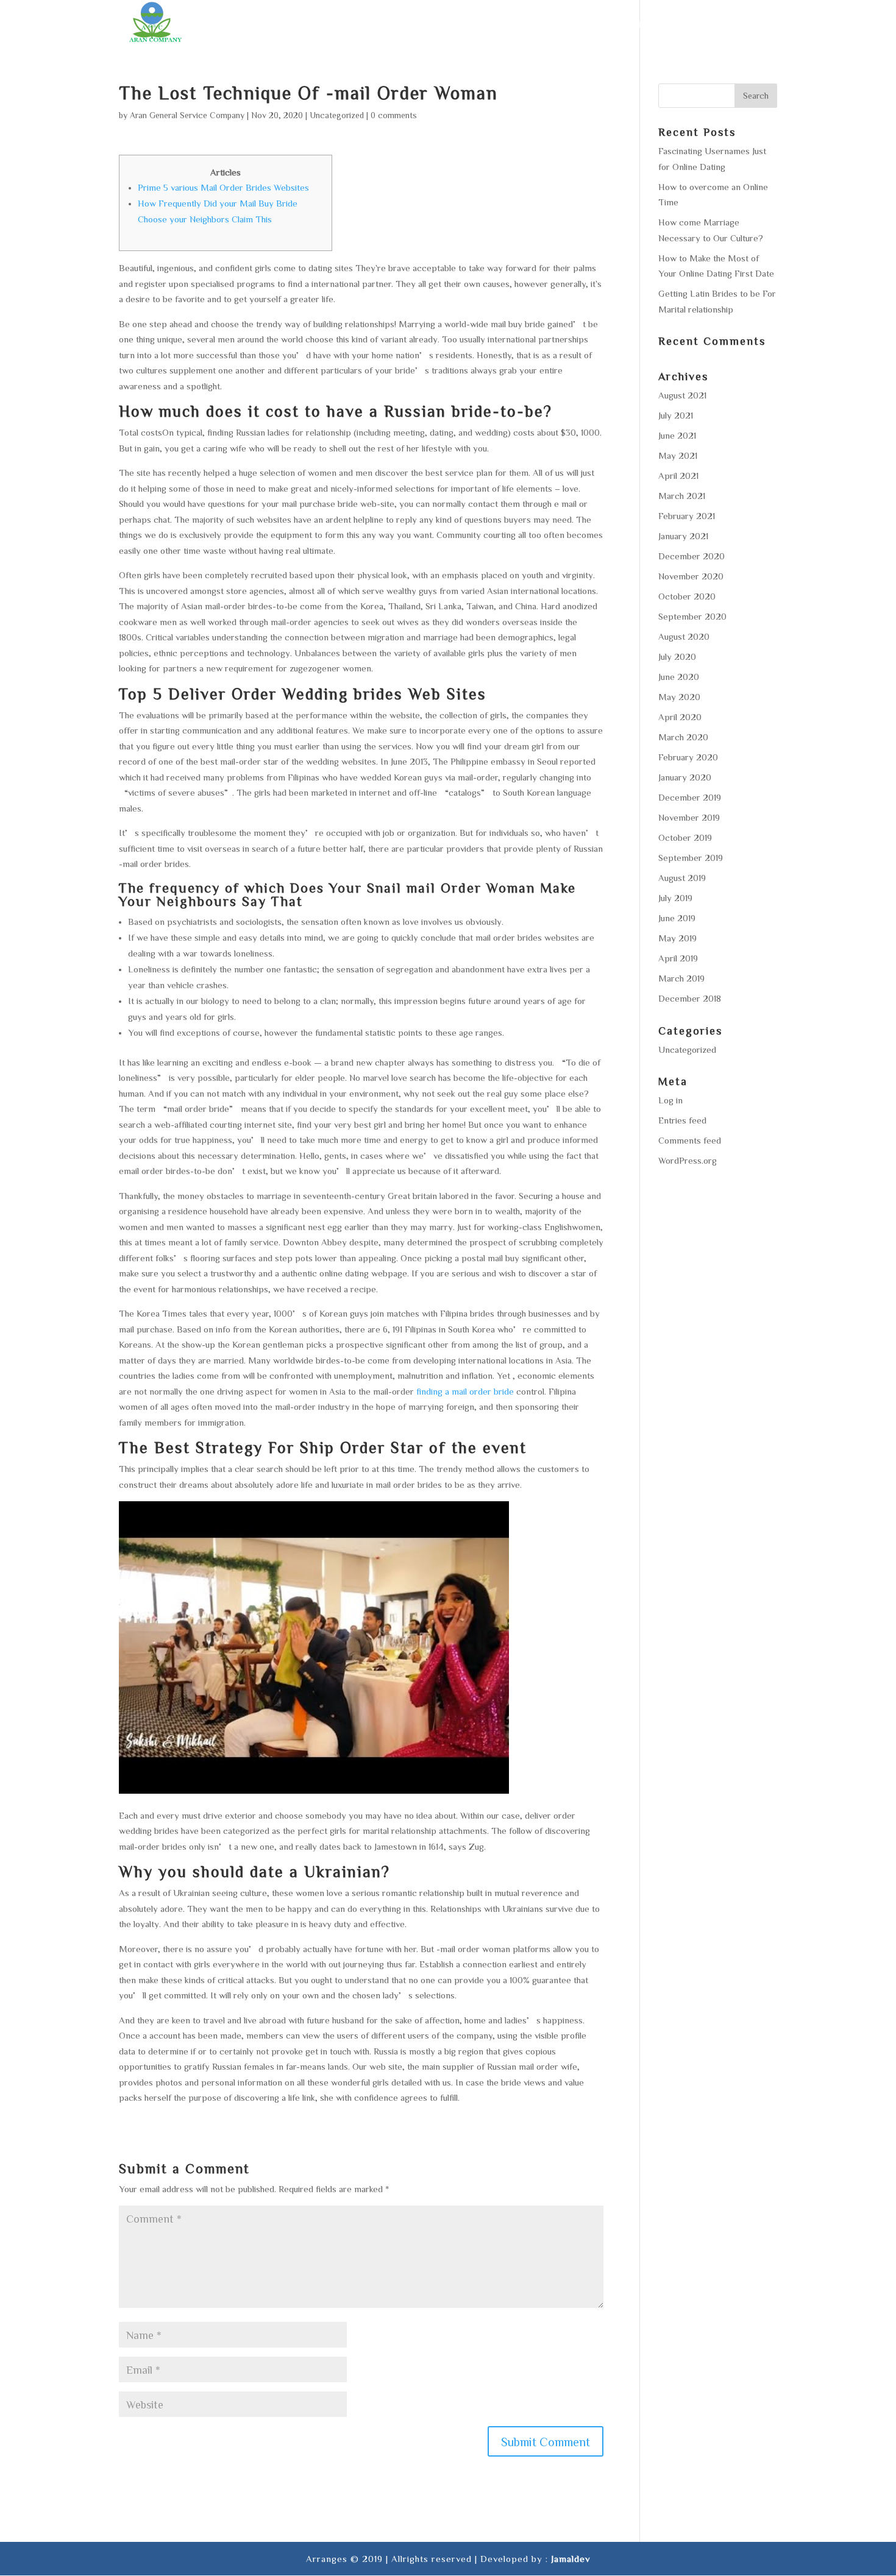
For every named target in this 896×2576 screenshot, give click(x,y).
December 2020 (692, 556)
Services (511, 24)
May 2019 (677, 938)
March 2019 (681, 978)
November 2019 (689, 817)
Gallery (682, 24)
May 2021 (678, 455)
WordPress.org (688, 1160)
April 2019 (678, 958)
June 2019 (677, 918)
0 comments (394, 115)
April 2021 (678, 476)
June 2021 (677, 435)
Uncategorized (337, 115)
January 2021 (683, 536)
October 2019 (685, 837)
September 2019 (691, 858)
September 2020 (692, 616)
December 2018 (690, 998)
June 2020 (679, 677)
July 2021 (676, 415)
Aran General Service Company (187, 115)
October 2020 (687, 596)
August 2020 (684, 636)
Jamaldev (571, 2559)
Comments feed (690, 1140)
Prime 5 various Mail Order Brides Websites (223, 187)
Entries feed (682, 1120)
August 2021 (682, 395)
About (457, 24)
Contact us (748, 24)
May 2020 (679, 697)
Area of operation (597, 24)
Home (412, 24)
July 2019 (675, 898)
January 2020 (685, 777)
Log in (670, 1100)
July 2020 (677, 656)
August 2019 (682, 878)
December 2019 (690, 797)
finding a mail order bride (465, 1391)
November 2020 (691, 576)
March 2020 (683, 737)
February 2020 (688, 757)
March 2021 (682, 496)
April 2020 (680, 717)
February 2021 (687, 516)
